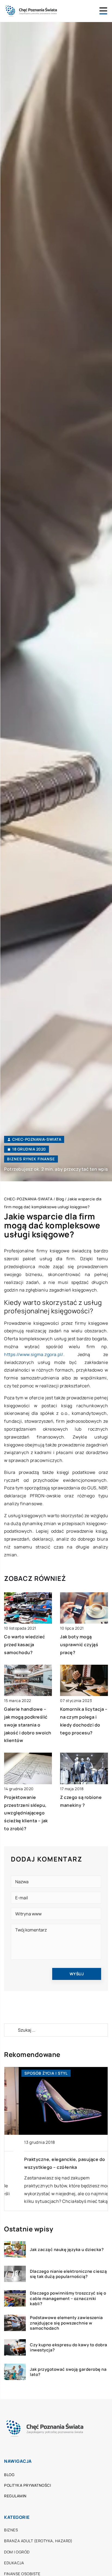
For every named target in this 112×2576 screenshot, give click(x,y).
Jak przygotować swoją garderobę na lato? (68, 2372)
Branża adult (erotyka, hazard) (38, 2541)
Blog (9, 2475)
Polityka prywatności (27, 2485)
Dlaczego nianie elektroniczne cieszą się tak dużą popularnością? (68, 2274)
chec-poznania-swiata (37, 1139)
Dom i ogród (17, 2552)
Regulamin (15, 2496)
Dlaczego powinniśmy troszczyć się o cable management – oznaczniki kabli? (68, 2299)
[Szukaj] (11, 2030)
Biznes (11, 2530)
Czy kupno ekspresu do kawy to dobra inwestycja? (69, 2347)
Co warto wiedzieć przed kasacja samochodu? (25, 1645)
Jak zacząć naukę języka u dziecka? (67, 2250)
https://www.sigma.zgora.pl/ (34, 1354)
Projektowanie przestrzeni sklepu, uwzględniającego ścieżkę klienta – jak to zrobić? (26, 1813)
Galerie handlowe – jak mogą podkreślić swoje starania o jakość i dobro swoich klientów (28, 1725)
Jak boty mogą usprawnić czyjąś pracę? (79, 1645)
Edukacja (14, 2563)
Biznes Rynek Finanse (31, 1159)
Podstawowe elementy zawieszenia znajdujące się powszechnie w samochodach (66, 2323)
